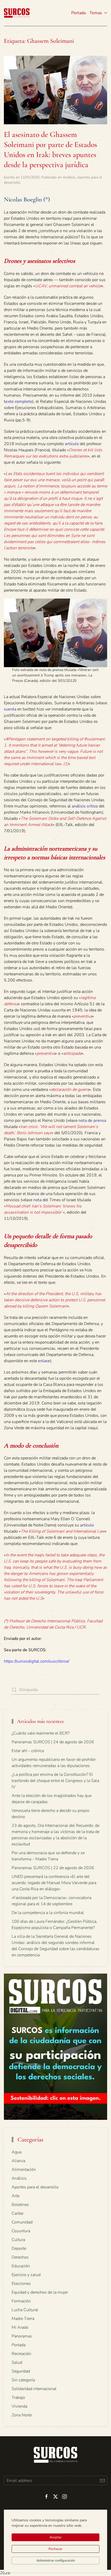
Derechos (20, 2257)
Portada (78, 13)
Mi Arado (20, 2327)
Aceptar (56, 2537)
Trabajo (18, 2398)
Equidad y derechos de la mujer (40, 2292)
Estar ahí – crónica (28, 1751)
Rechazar (55, 2549)
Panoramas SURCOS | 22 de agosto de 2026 (53, 1868)
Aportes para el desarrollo (35, 2187)
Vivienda (19, 2406)
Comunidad (22, 2222)
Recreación (21, 2354)
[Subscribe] (102, 2480)
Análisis (69, 177)
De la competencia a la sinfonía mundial (48, 1913)
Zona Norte (22, 2415)
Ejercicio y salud (26, 2275)
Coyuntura (21, 2231)
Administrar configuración (56, 2561)
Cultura (18, 2240)
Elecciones (21, 2284)
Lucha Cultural (25, 2310)
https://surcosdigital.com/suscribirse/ (37, 1661)
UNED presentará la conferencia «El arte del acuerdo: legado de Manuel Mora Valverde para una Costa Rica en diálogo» (54, 1883)
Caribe (17, 2213)
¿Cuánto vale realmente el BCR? (41, 1733)
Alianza (18, 2161)
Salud (17, 2362)
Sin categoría (23, 2380)
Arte (15, 2196)
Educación (21, 2266)
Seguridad (21, 2371)
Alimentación (24, 2170)
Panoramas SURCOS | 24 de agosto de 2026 (53, 1742)
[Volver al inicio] (17, 13)
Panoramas (22, 2336)
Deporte (19, 2248)
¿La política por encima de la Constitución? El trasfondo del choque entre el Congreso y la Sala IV (55, 1781)
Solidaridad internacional (34, 2389)
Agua (17, 2152)
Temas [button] (96, 13)
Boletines (20, 2205)
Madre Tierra (23, 2319)
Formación (21, 2301)
